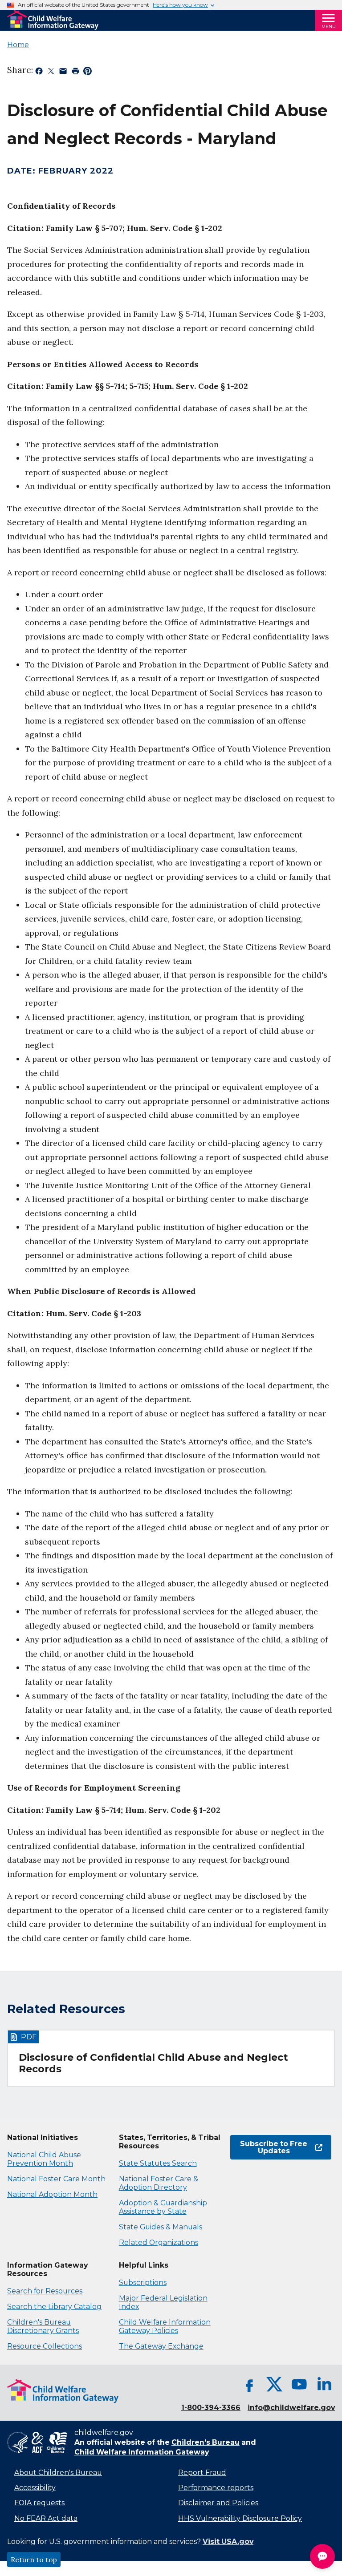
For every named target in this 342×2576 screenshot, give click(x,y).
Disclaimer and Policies (218, 2503)
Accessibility (35, 2488)
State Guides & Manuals (161, 2227)
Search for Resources (45, 2291)
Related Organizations (159, 2242)
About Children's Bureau (58, 2473)
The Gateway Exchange (161, 2346)
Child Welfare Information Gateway (142, 2452)
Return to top (34, 2560)
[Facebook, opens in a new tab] (249, 2384)
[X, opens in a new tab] (274, 2384)
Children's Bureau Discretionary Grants (43, 2326)
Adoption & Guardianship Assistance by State (163, 2207)
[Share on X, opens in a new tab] (51, 73)
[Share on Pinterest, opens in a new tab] (88, 73)
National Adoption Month (52, 2194)
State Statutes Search (158, 2163)
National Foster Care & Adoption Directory (159, 2183)
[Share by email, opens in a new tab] (63, 73)
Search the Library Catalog (54, 2307)
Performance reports (216, 2488)
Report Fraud (202, 2473)
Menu (329, 26)
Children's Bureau (206, 2442)
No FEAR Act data (46, 2518)
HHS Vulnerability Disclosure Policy (240, 2518)
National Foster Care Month (56, 2179)
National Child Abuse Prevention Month (44, 2159)
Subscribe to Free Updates (269, 2147)
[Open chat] (322, 2556)
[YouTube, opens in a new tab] (299, 2384)
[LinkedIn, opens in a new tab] (324, 2384)
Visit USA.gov (228, 2542)
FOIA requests (39, 2503)
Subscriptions (143, 2283)
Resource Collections (45, 2346)
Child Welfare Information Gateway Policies (165, 2326)
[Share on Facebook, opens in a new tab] (39, 73)
